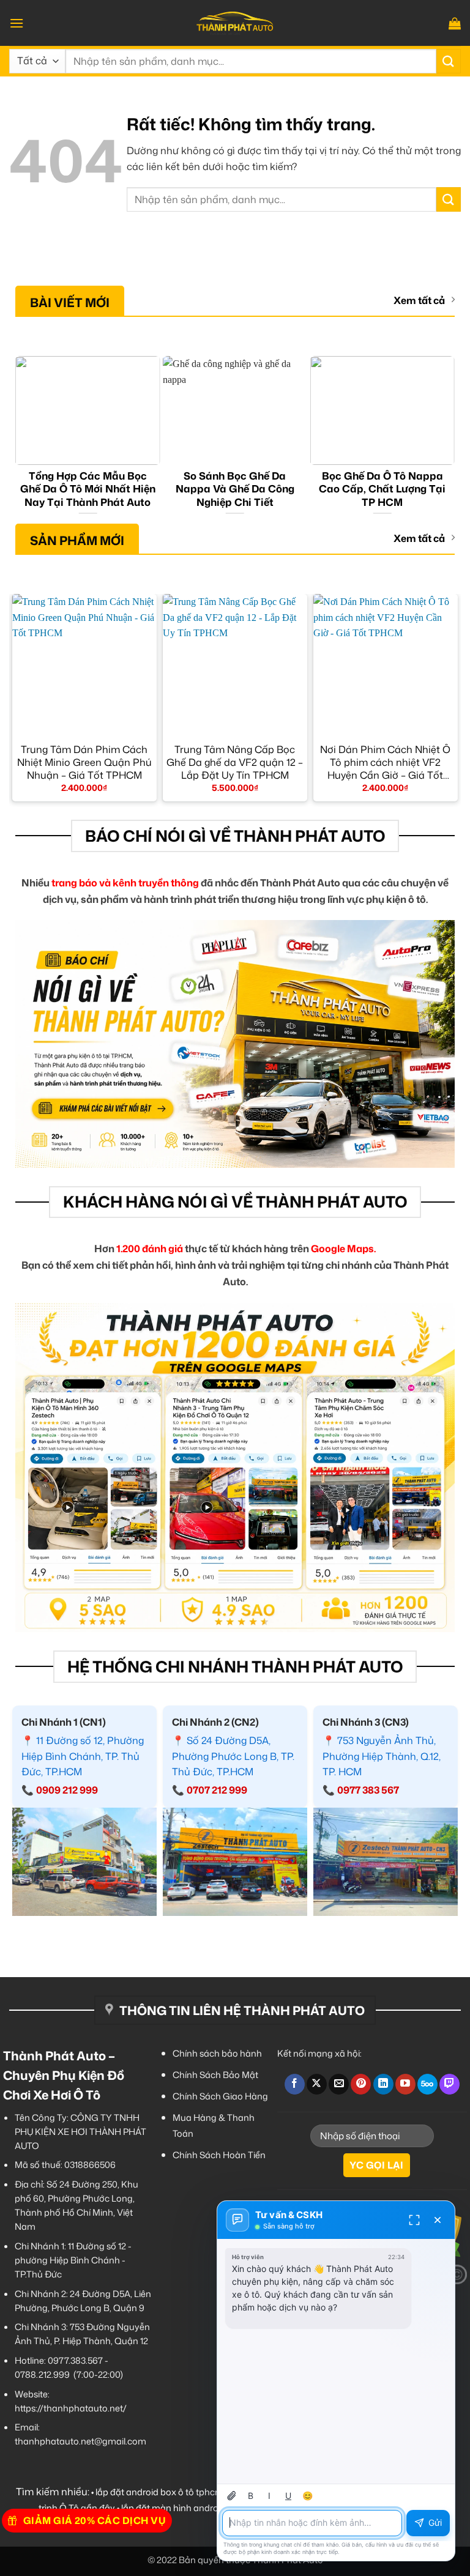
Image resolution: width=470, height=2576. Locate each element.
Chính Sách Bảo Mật (215, 2075)
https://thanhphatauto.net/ (71, 2408)
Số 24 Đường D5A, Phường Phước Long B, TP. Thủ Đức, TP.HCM (233, 1756)
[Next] (449, 438)
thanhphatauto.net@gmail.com (80, 2441)
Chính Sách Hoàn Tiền (219, 2155)
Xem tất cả (419, 301)
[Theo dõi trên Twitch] (449, 2084)
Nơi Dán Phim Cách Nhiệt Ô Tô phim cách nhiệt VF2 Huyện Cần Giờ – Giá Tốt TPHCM (385, 762)
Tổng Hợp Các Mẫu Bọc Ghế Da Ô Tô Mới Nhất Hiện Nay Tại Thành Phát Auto (88, 489)
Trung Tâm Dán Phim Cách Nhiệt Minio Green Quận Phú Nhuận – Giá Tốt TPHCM (84, 762)
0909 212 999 (67, 1790)
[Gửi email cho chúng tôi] (339, 2084)
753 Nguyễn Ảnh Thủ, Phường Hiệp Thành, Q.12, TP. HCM (382, 1756)
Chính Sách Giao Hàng (220, 2096)
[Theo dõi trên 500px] (427, 2084)
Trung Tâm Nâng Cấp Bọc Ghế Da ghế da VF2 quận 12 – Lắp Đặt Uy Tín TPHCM (235, 762)
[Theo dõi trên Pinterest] (361, 2084)
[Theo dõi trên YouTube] (405, 2084)
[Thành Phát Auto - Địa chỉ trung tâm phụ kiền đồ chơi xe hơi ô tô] (235, 23)
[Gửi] (449, 61)
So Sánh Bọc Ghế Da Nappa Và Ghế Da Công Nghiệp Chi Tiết (235, 489)
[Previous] (21, 438)
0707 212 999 (217, 1790)
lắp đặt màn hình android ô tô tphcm (197, 2508)
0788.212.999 (42, 2374)
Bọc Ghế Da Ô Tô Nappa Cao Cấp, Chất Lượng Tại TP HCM (382, 489)
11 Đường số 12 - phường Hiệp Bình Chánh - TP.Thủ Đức (73, 2260)
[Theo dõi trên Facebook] (295, 2084)
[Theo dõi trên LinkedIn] (383, 2084)
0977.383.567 (75, 2360)
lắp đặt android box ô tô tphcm (159, 2492)
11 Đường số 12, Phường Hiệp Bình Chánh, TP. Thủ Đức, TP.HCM (83, 1756)
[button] (17, 23)
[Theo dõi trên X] (317, 2084)
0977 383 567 (368, 1790)
